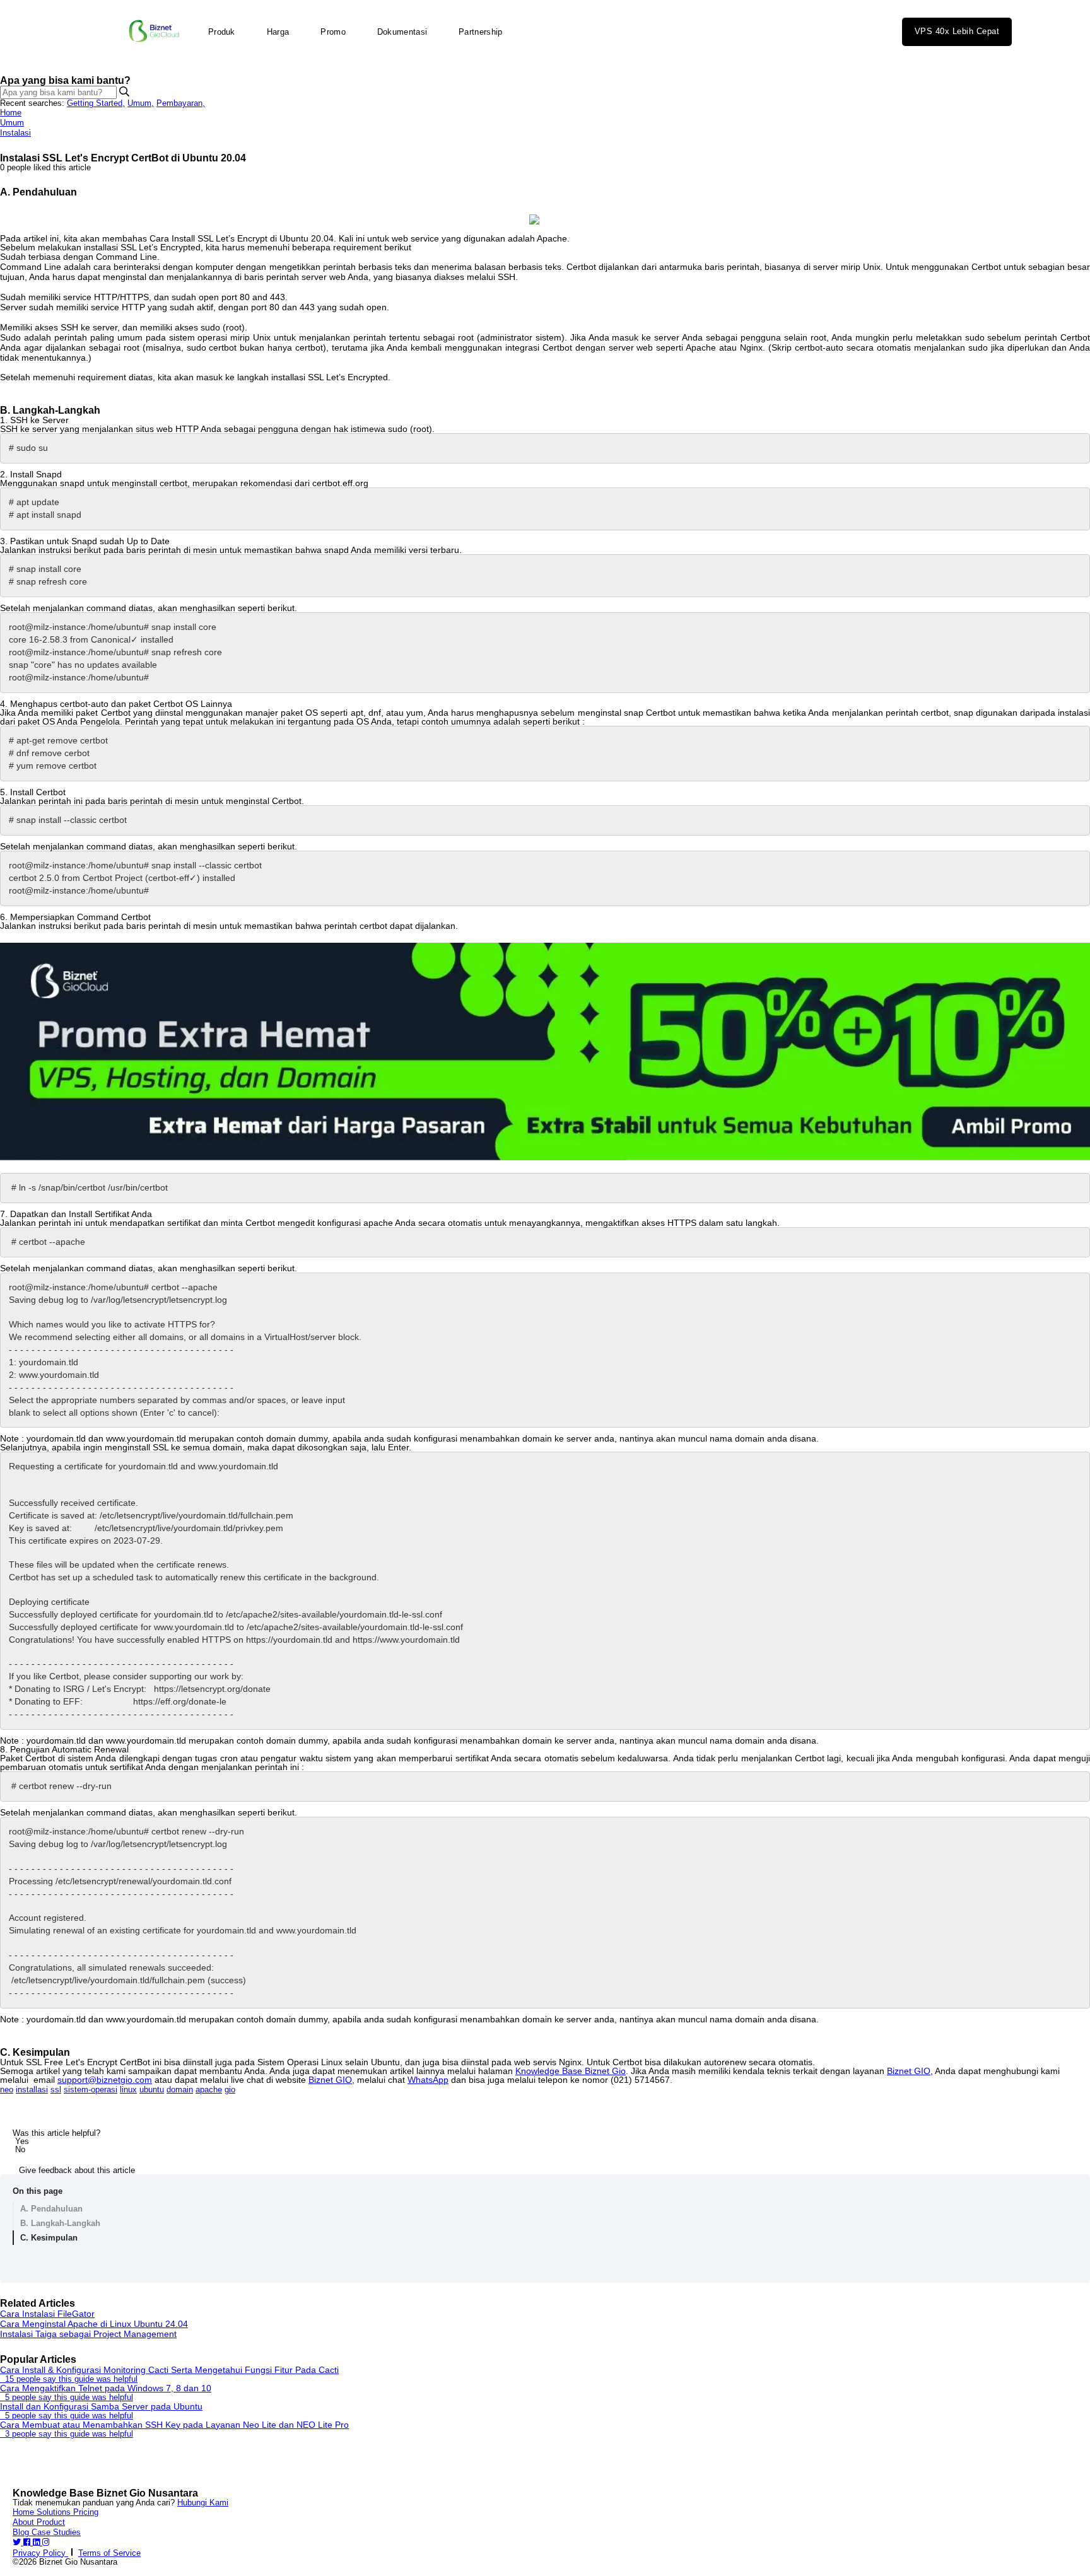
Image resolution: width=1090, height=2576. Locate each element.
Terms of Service (109, 2553)
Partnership (480, 32)
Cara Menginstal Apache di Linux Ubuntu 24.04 (94, 2324)
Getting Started (96, 103)
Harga (278, 32)
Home (11, 113)
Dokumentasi (402, 32)
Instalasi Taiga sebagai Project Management (88, 2334)
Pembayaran (181, 103)
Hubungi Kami (203, 2503)
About (25, 2522)
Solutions (55, 2512)
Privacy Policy (40, 2553)
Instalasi (15, 133)
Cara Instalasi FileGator (47, 2314)
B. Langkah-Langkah (60, 2223)
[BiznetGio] (154, 32)
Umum (141, 103)
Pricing (86, 2512)
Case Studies (56, 2532)
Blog (22, 2532)
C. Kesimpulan (49, 2238)
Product (51, 2522)
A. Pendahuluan (51, 2209)
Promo (333, 32)
